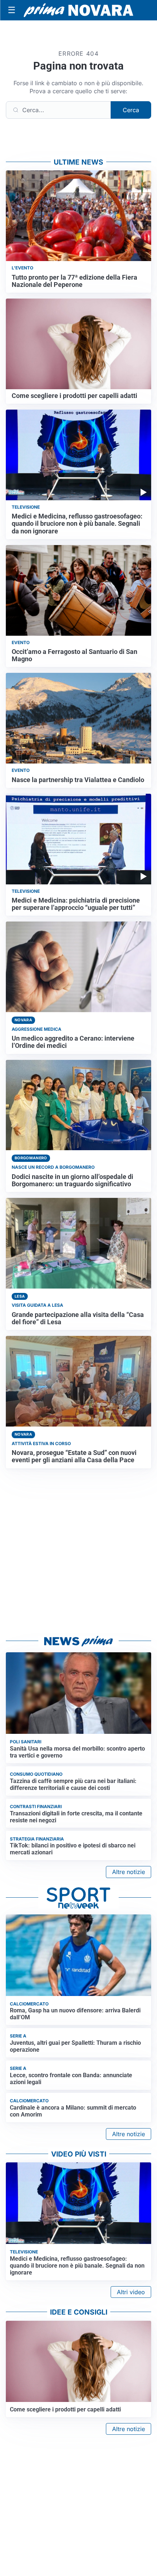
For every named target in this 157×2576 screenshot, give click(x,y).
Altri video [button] (131, 2292)
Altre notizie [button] (129, 1872)
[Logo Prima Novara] (78, 10)
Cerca (131, 110)
